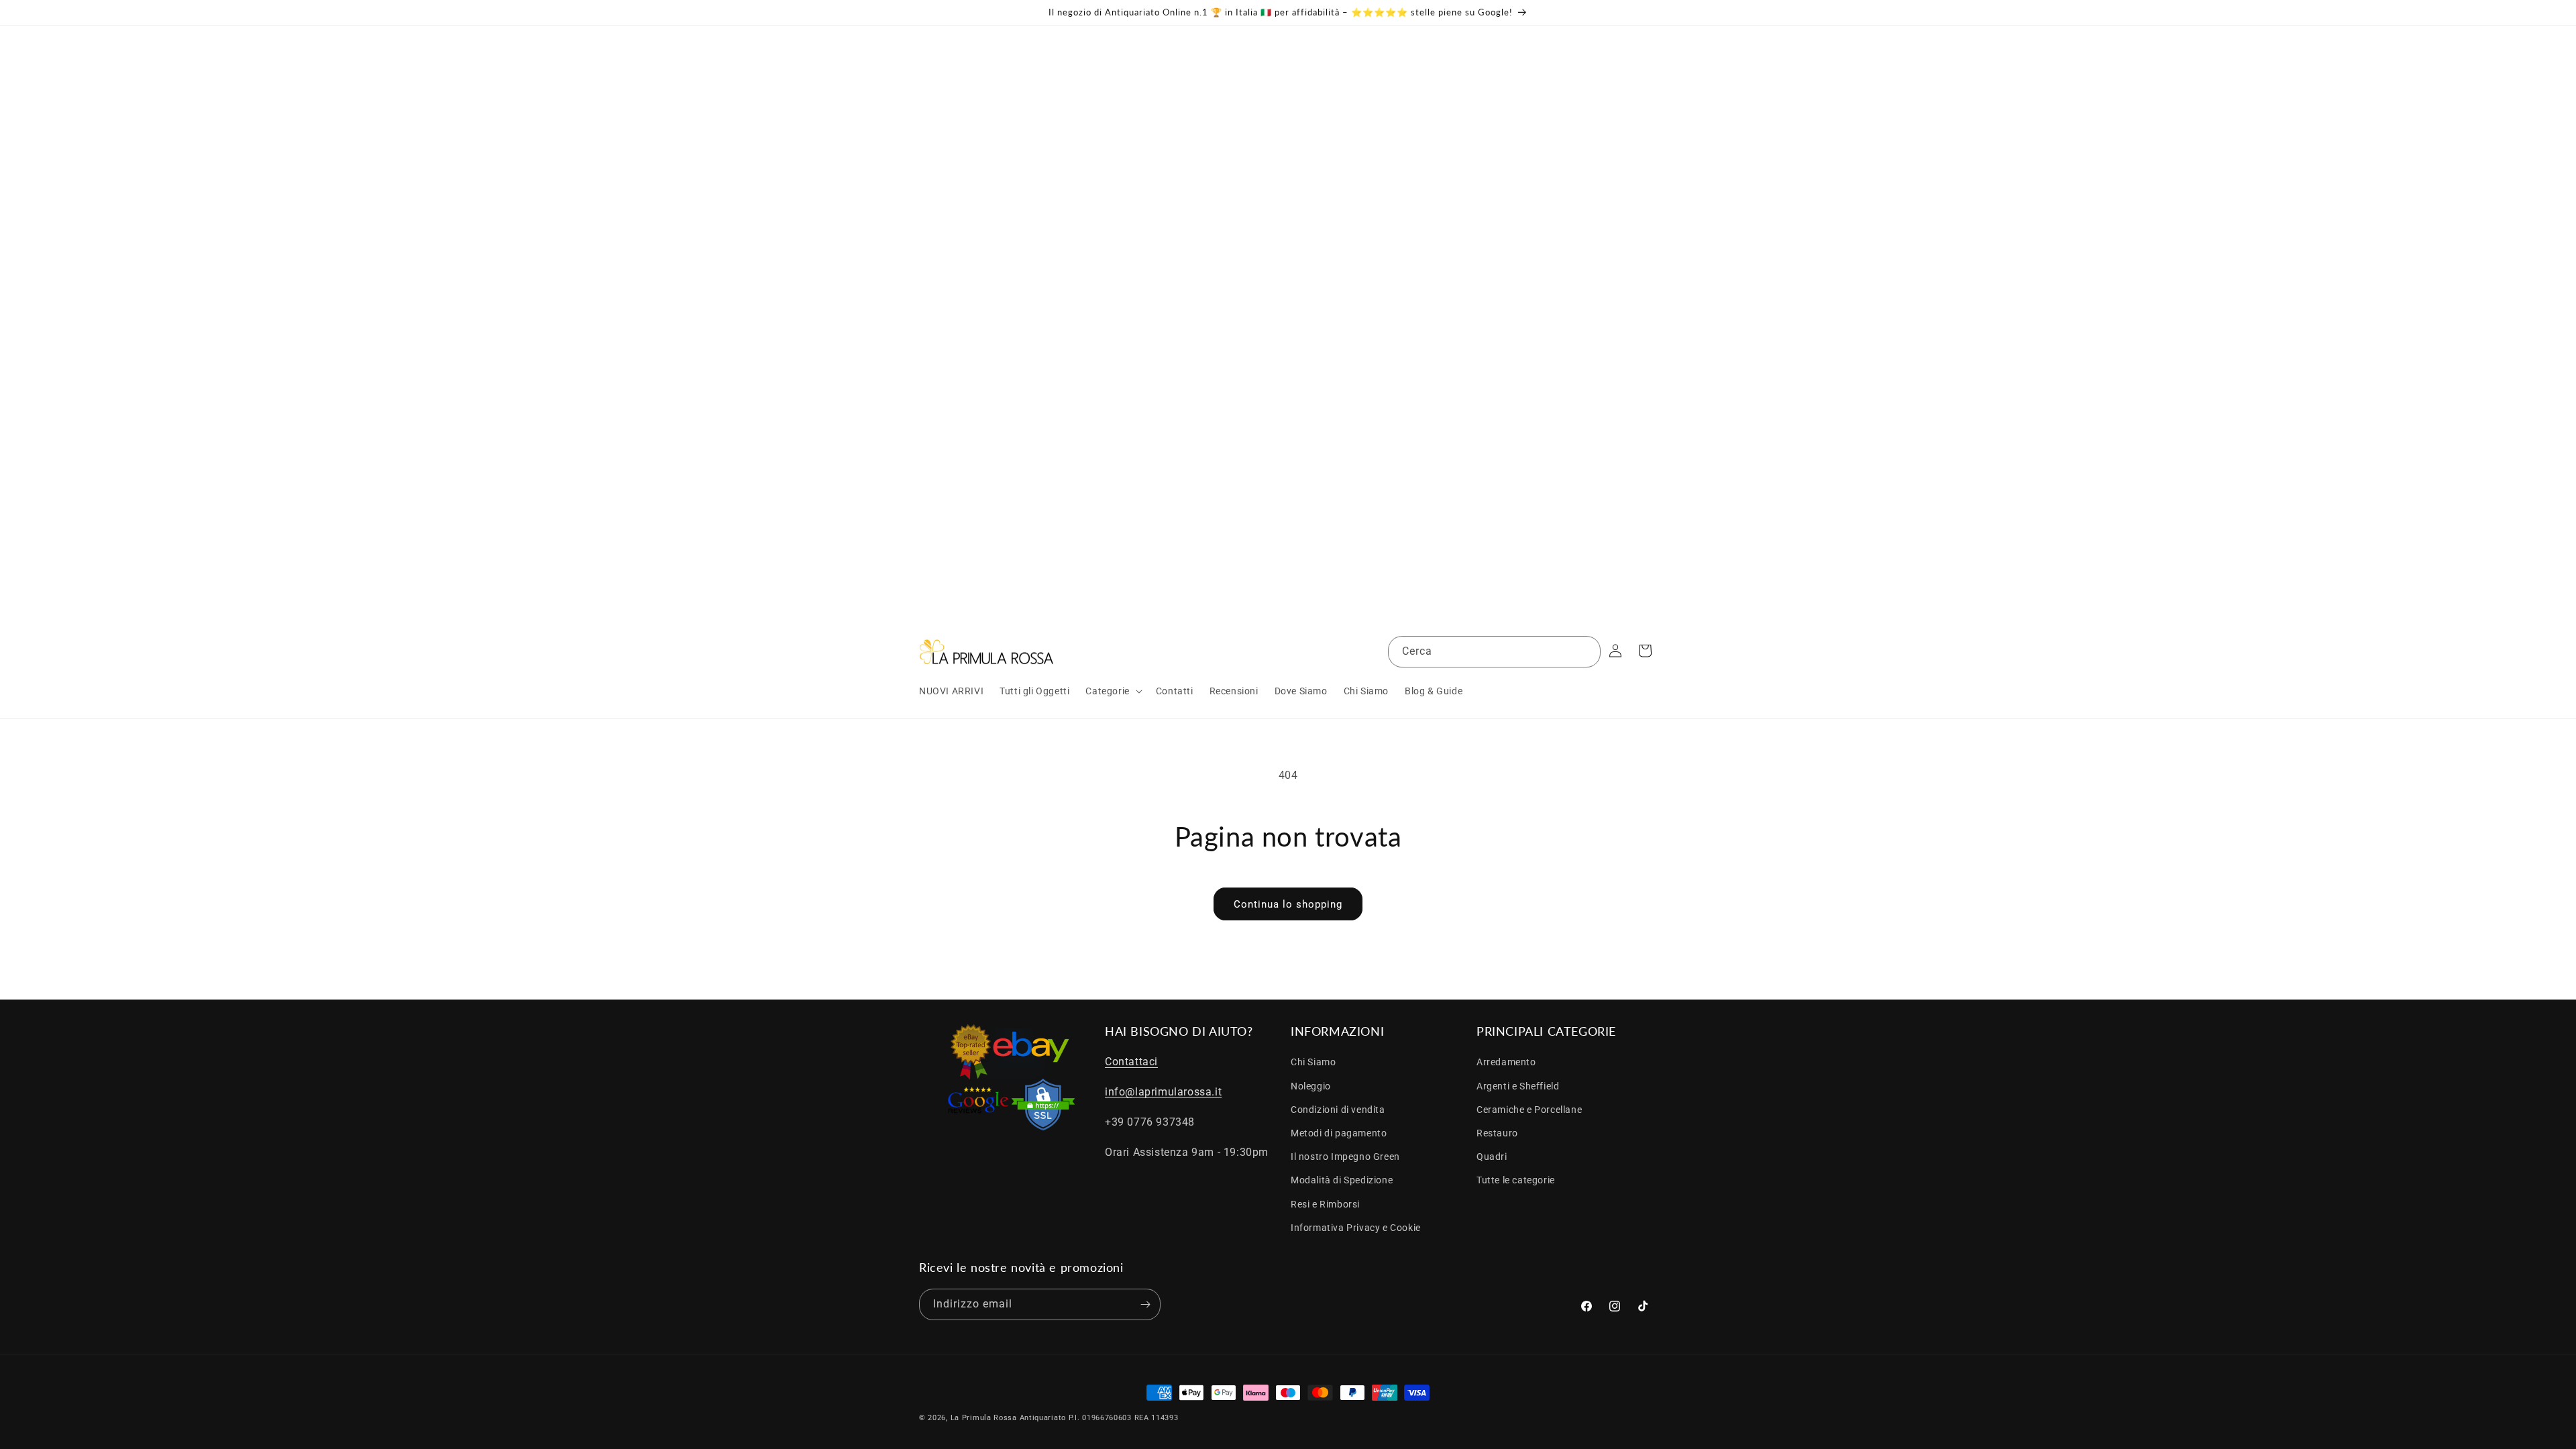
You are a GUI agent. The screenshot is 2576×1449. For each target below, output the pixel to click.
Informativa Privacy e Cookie (1356, 1228)
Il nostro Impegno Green (1345, 1157)
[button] (1112, 691)
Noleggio (1311, 1086)
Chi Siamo (1313, 1062)
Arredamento (1506, 1062)
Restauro (1497, 1133)
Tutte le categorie (1516, 1180)
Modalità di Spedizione (1342, 1180)
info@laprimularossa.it (1163, 1092)
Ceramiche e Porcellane (1529, 1110)
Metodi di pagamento (1339, 1133)
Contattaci (1131, 1062)
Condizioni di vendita (1338, 1110)
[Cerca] (1585, 651)
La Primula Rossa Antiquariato (1008, 1418)
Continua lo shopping (1288, 904)
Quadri (1492, 1157)
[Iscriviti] (1145, 1304)
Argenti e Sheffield (1518, 1086)
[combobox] (1494, 652)
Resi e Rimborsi (1325, 1204)
